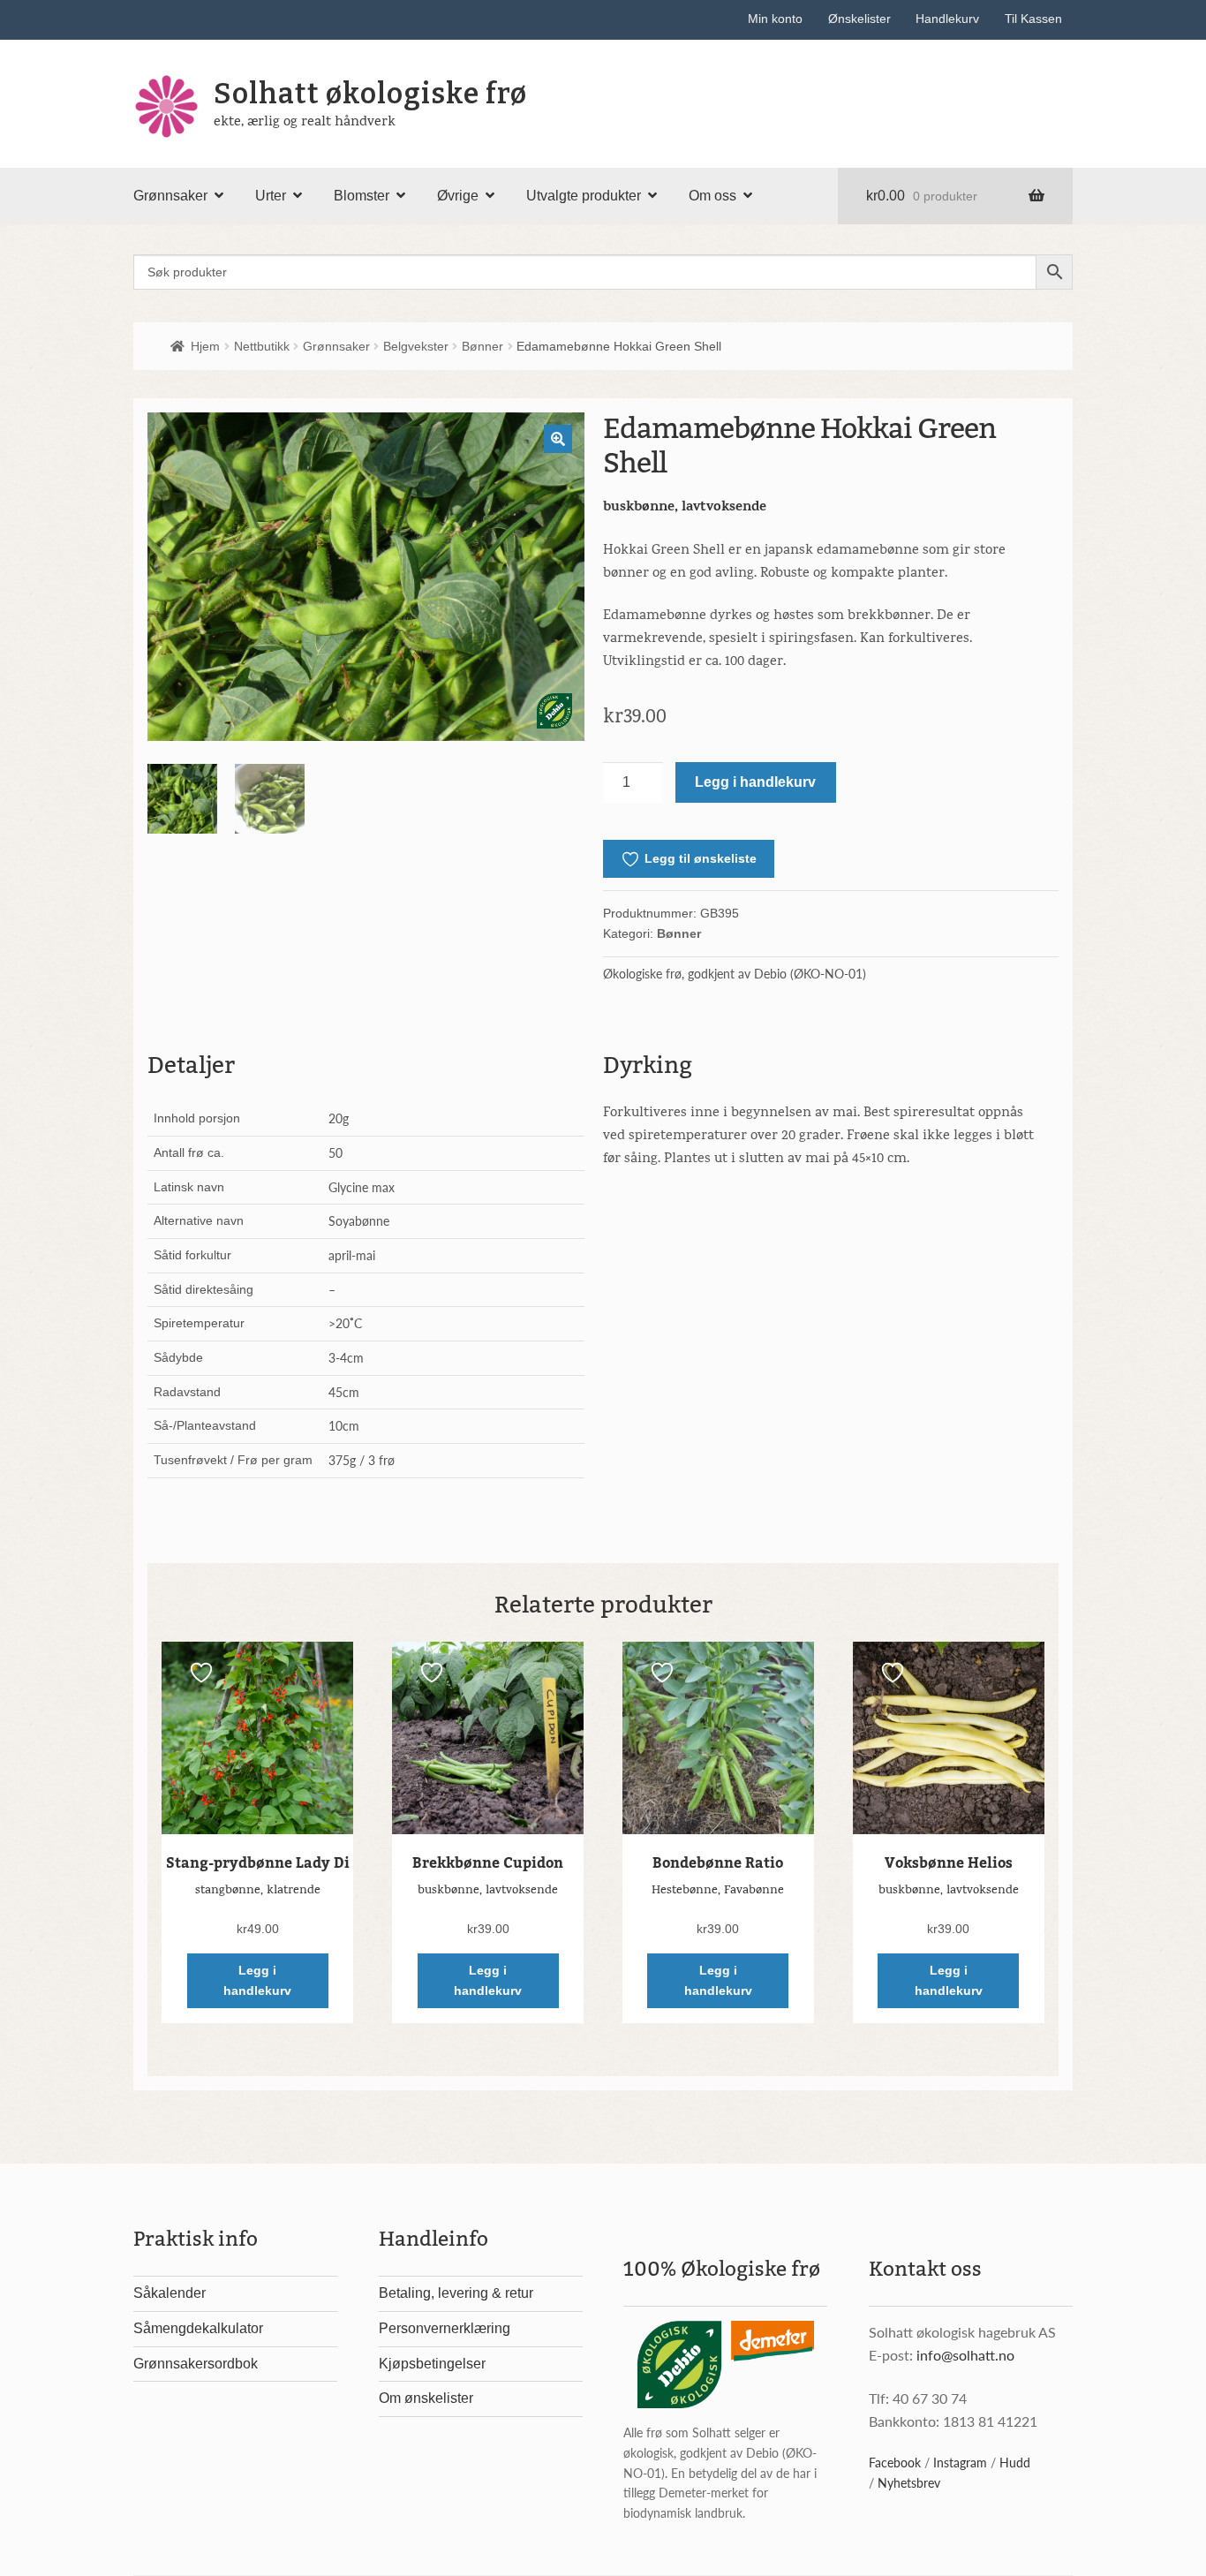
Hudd (1015, 2462)
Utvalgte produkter (584, 196)
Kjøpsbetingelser (432, 2364)
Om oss (712, 196)
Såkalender (170, 2293)
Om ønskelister (426, 2398)
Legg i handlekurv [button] (257, 1980)
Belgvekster (416, 346)
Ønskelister (859, 19)
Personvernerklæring (445, 2328)
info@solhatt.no (965, 2355)
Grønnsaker (170, 196)
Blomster (362, 196)
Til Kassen (1033, 19)
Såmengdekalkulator (198, 2328)
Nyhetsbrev (909, 2482)
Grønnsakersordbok (196, 2364)
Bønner (482, 346)
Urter (271, 196)
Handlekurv (947, 19)
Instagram (960, 2462)
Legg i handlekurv (755, 782)
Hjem (205, 346)
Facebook (895, 2462)
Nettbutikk (262, 346)
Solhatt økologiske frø (370, 94)
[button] (558, 439)
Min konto (775, 19)
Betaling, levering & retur (456, 2293)
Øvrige (458, 196)
